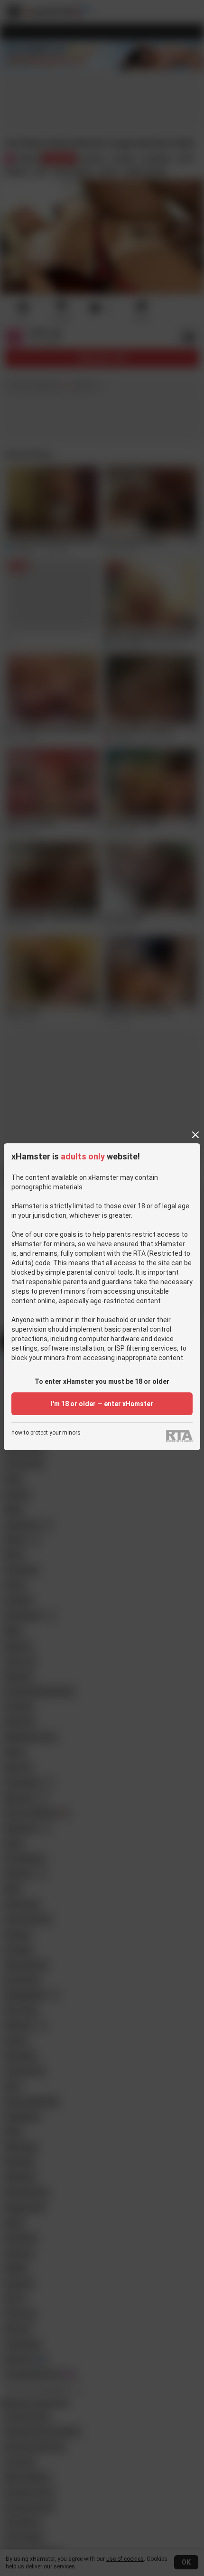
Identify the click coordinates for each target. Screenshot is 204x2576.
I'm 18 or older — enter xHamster (102, 1404)
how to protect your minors (46, 1433)
